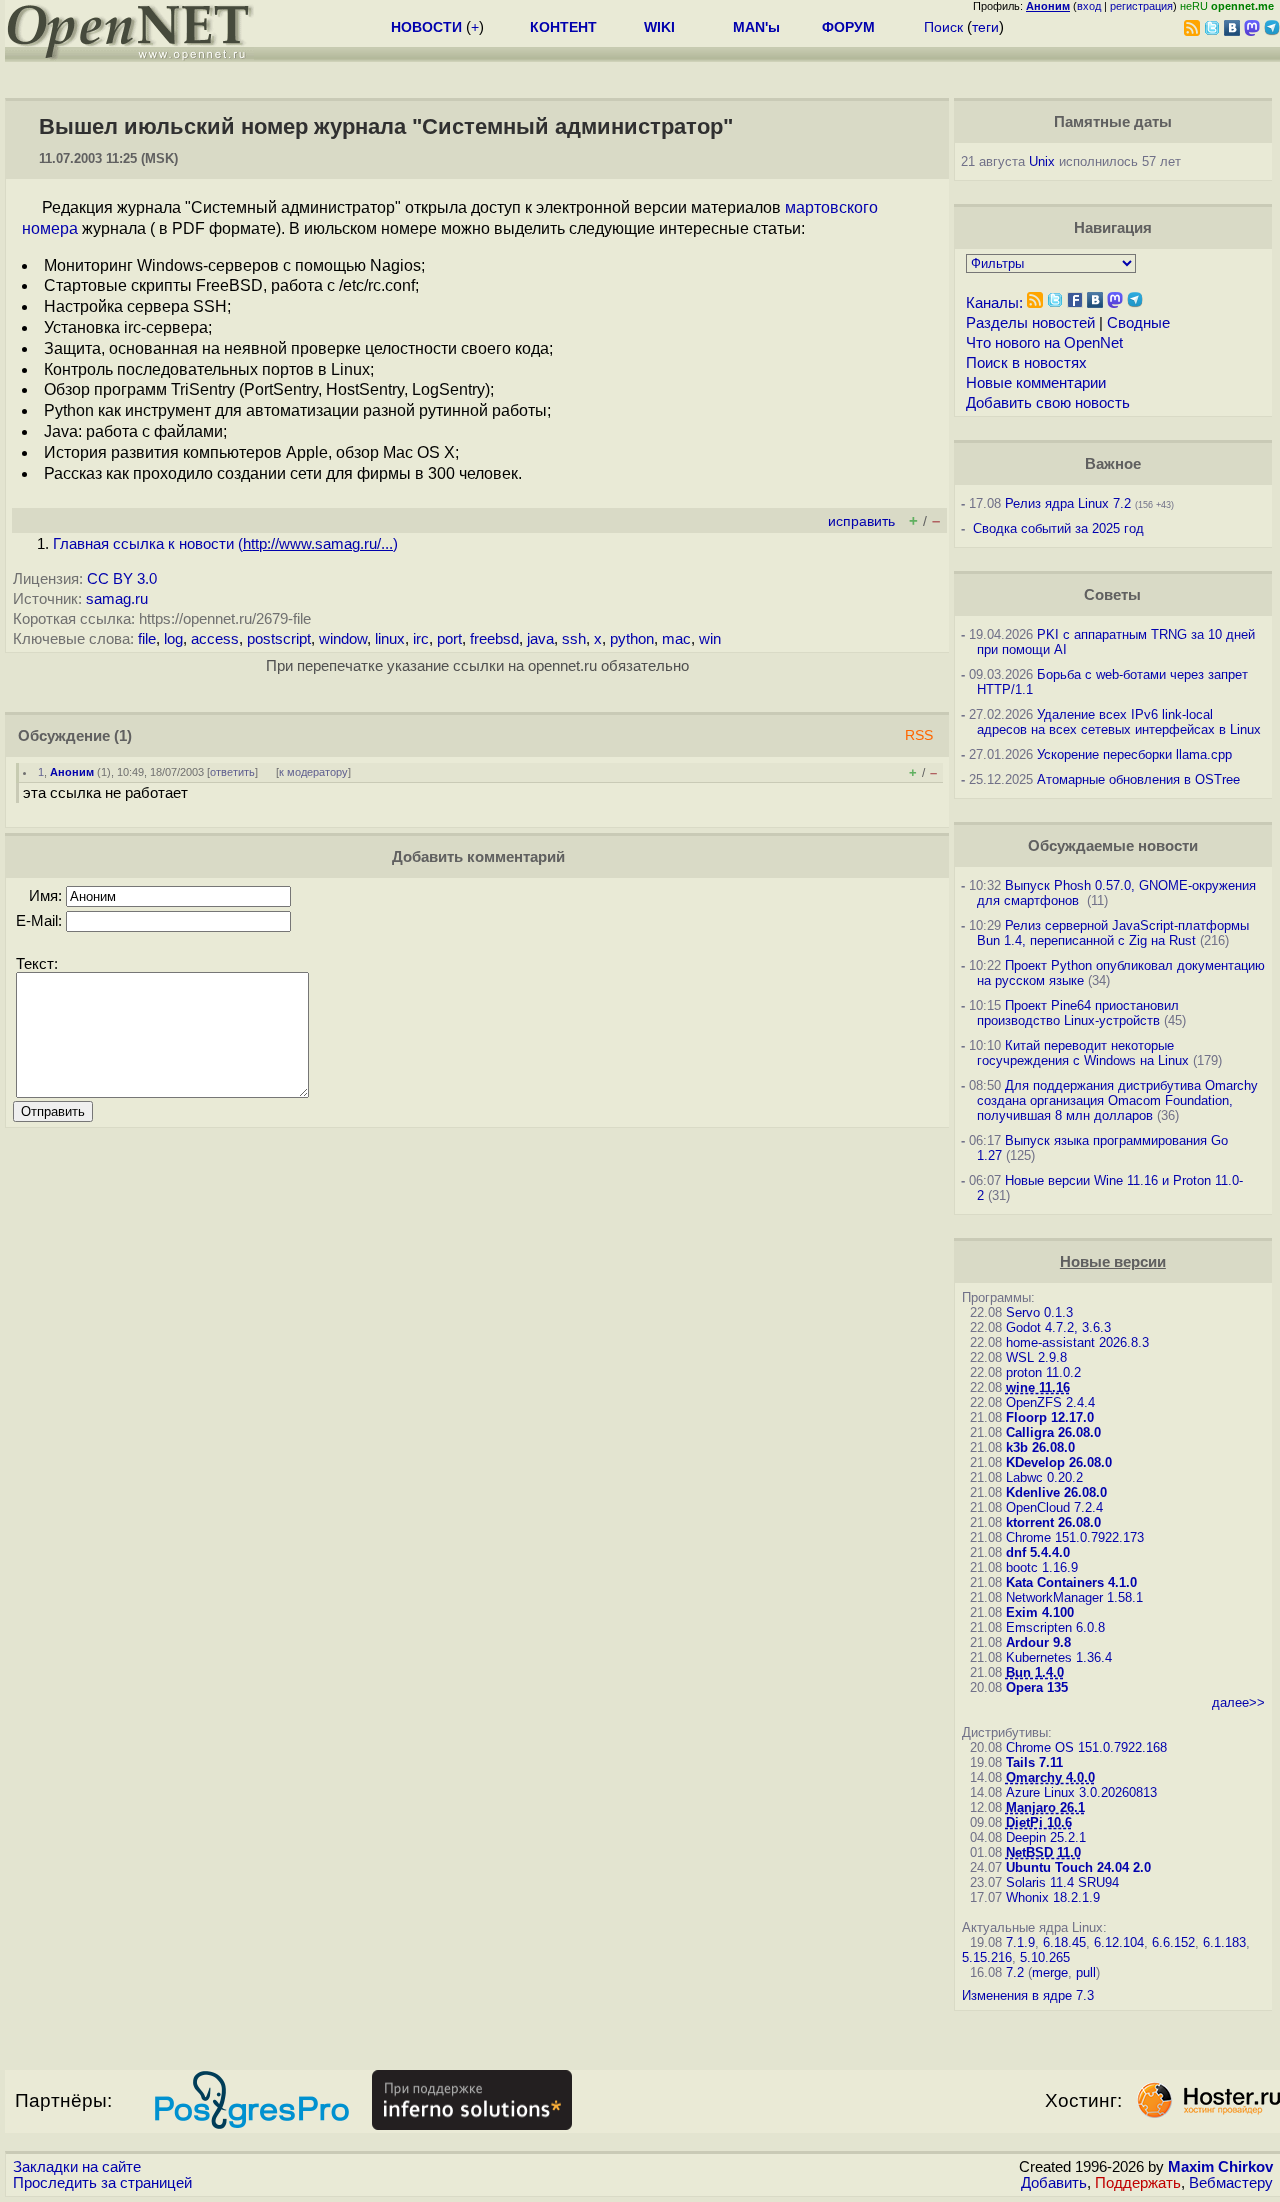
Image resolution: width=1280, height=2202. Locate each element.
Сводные (1138, 323)
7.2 (1015, 1972)
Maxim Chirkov (1220, 2167)
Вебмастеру (1231, 2183)
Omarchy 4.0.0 (1050, 1777)
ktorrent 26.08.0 (1053, 1522)
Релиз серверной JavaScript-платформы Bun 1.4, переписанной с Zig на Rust (1113, 933)
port (449, 639)
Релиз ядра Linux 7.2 (1068, 503)
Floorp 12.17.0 (1050, 1417)
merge (1050, 1972)
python (632, 639)
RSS (919, 735)
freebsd (494, 639)
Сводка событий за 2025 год (1058, 528)
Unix (1042, 161)
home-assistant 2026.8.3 (1077, 1342)
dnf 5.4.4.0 (1038, 1552)
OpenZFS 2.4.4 (1050, 1402)
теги (985, 27)
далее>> (1238, 1702)
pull (1086, 1972)
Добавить (1054, 2183)
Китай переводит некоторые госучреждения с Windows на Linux (1083, 1053)
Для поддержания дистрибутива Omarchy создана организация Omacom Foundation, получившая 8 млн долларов (1117, 1100)
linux (390, 639)
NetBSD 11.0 (1043, 1852)
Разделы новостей (1030, 323)
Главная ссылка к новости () (225, 544)
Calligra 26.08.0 (1053, 1432)
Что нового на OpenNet (1044, 343)
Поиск (943, 27)
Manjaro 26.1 (1045, 1807)
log (173, 639)
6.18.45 (1064, 1942)
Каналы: (994, 303)
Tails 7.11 (1034, 1762)
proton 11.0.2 (1043, 1372)
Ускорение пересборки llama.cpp (1134, 754)
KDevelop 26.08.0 (1059, 1462)
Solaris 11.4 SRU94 (1062, 1882)
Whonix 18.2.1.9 (1053, 1897)
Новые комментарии (1036, 383)
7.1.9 (1020, 1942)
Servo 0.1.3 (1039, 1312)
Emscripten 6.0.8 (1055, 1627)
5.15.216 (987, 1957)
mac (676, 639)
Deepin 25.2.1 (1046, 1837)
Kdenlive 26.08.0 (1056, 1492)
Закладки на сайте (77, 2167)
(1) (123, 736)
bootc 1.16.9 (1042, 1567)
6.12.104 (1119, 1942)
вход (1089, 6)
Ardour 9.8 (1038, 1642)
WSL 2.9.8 (1036, 1357)
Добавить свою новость (1048, 403)
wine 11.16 (1038, 1387)
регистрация (1141, 6)
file (147, 639)
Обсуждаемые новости (1113, 846)
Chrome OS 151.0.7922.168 (1086, 1747)
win (710, 639)
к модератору (313, 772)
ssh (574, 639)
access (215, 639)
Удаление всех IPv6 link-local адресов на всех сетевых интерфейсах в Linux (1119, 722)
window (343, 639)
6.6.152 (1173, 1942)
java (540, 639)
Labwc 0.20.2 (1044, 1477)
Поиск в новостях (1026, 363)
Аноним (72, 772)
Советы (1112, 595)
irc (421, 639)
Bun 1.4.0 (1035, 1672)
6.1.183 (1224, 1942)
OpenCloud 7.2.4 (1054, 1507)
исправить (861, 521)
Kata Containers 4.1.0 (1071, 1582)
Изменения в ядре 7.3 (1028, 1995)
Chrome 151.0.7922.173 (1075, 1537)
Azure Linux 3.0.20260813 (1081, 1792)
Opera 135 (1037, 1687)
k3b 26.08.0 (1040, 1447)
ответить (232, 772)
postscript (279, 639)
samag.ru (117, 599)
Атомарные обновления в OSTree (1138, 779)
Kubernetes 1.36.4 (1059, 1657)
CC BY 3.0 (122, 579)
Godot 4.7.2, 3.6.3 (1058, 1327)
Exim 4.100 (1040, 1612)
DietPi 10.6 (1039, 1822)
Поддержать (1138, 2183)
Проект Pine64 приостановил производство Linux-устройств (1078, 1013)
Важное (1113, 464)
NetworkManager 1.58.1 (1074, 1597)
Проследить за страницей (102, 2183)
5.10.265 (1045, 1957)
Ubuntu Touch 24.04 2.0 (1078, 1867)
